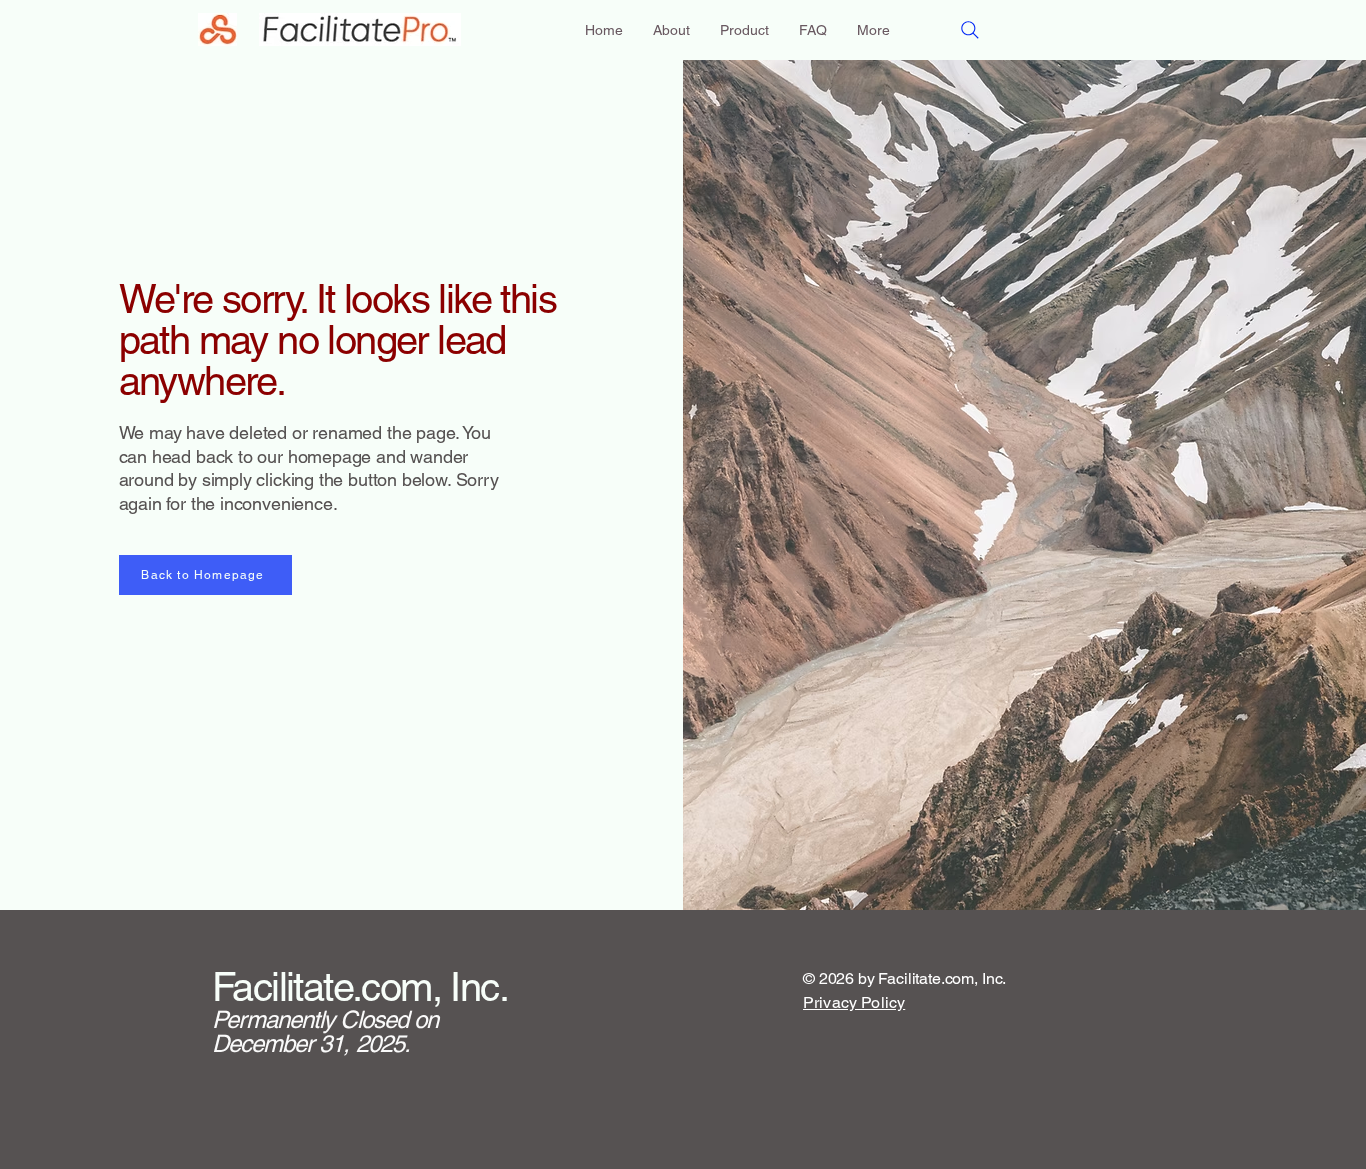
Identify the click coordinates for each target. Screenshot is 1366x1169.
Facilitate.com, (326, 987)
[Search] (970, 30)
